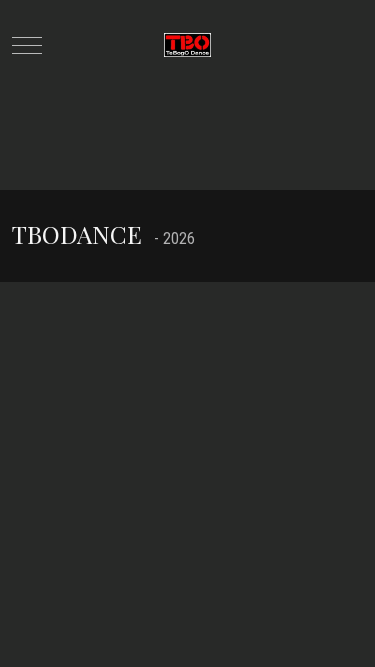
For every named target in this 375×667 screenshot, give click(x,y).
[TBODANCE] (187, 45)
